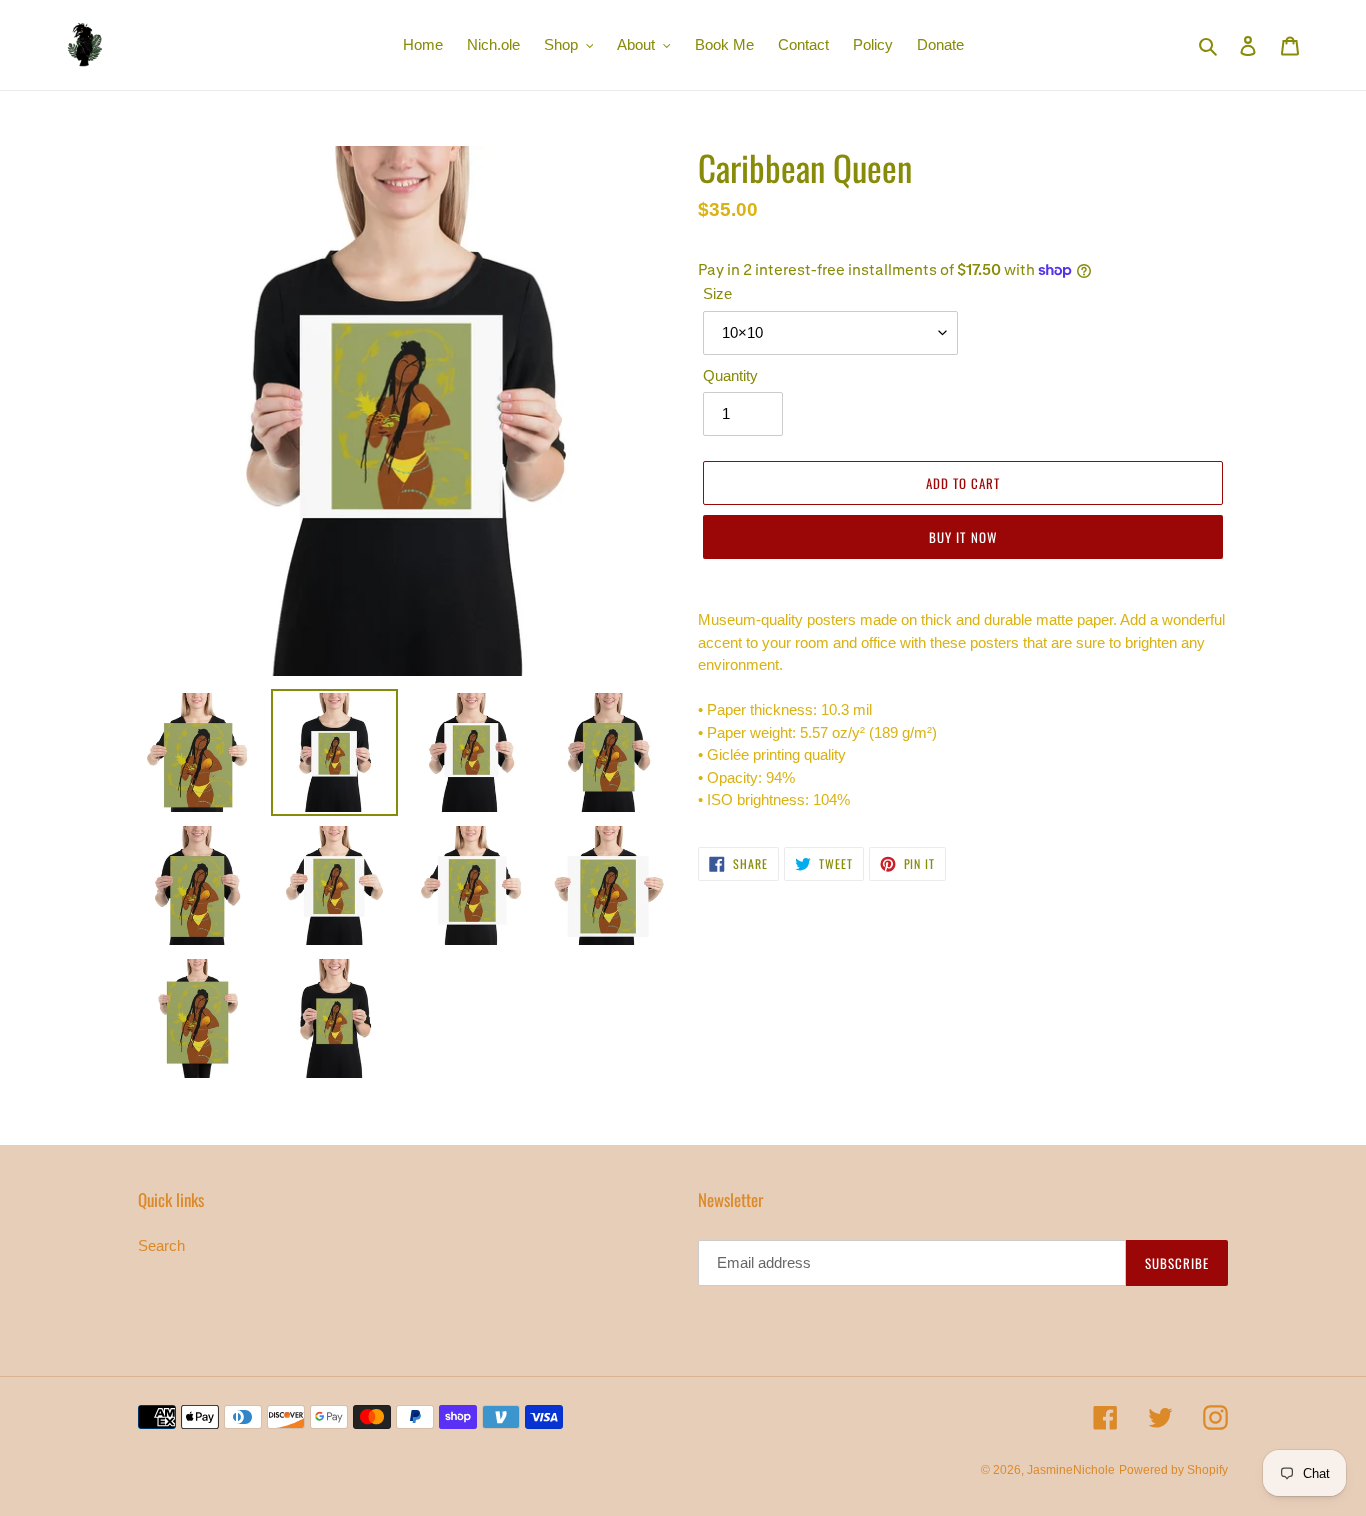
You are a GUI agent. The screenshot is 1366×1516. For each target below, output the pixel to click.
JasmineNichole (1071, 1470)
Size (717, 293)
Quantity (730, 375)
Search (161, 1245)
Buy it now (962, 537)
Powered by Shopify (1173, 1470)
